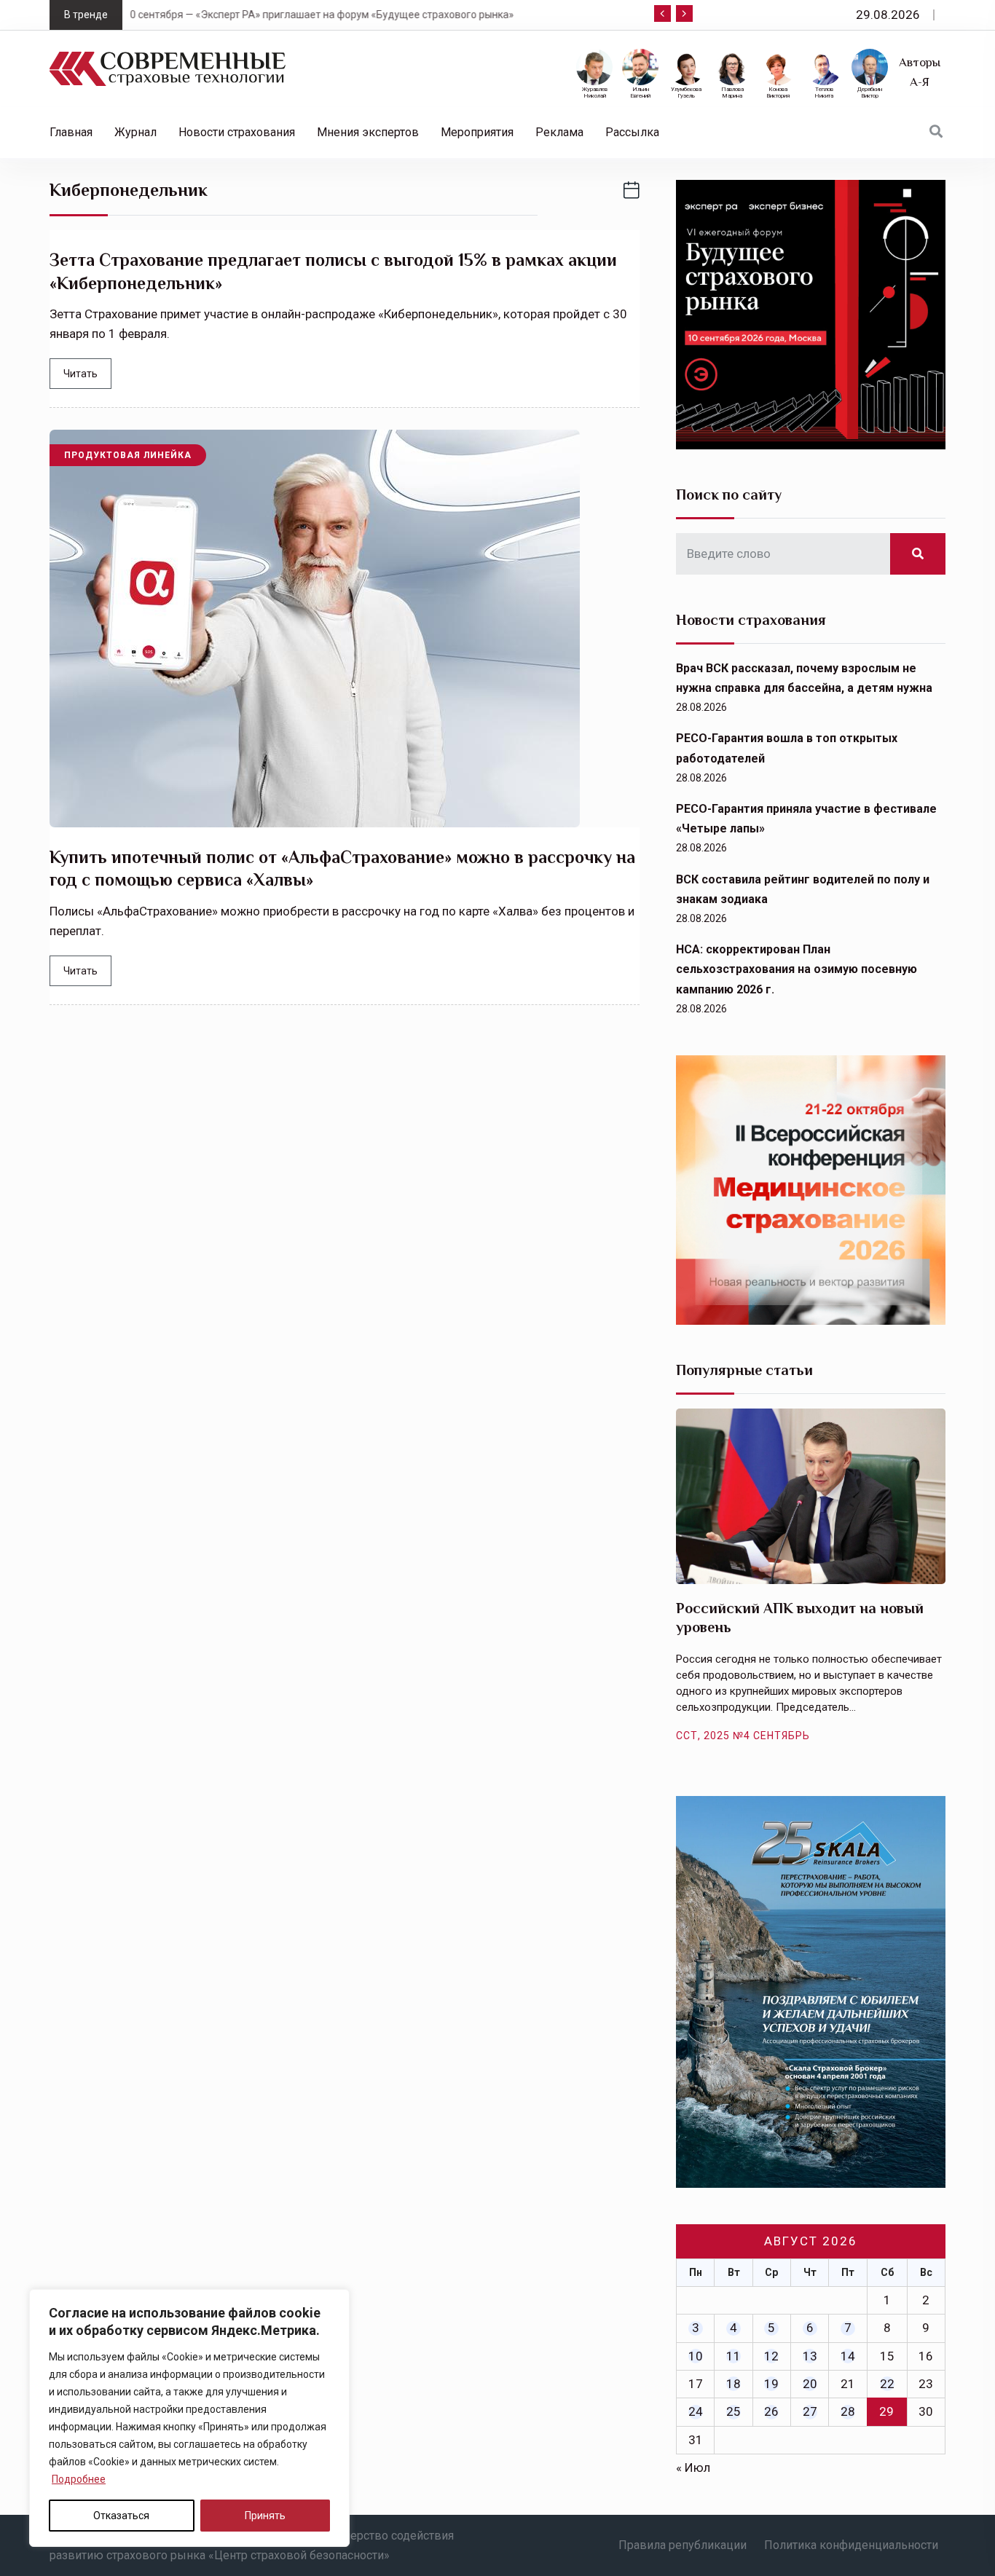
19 (771, 2384)
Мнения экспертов (368, 132)
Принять (265, 2516)
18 (734, 2384)
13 (810, 2356)
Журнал (135, 132)
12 (771, 2356)
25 (734, 2411)
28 (848, 2411)
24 (696, 2411)
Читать (80, 374)
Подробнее (79, 2479)
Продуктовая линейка (128, 455)
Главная (71, 132)
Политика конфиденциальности (851, 2545)
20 (810, 2384)
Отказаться (121, 2516)
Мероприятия (477, 132)
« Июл (693, 2467)
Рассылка (632, 132)
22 (887, 2384)
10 (696, 2356)
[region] (189, 2418)
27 (810, 2411)
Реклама (559, 132)
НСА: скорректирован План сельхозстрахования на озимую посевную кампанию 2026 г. (797, 969)
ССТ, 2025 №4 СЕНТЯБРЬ (743, 1736)
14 (848, 2356)
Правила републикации (683, 2545)
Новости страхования (237, 132)
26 (771, 2411)
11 (734, 2356)
